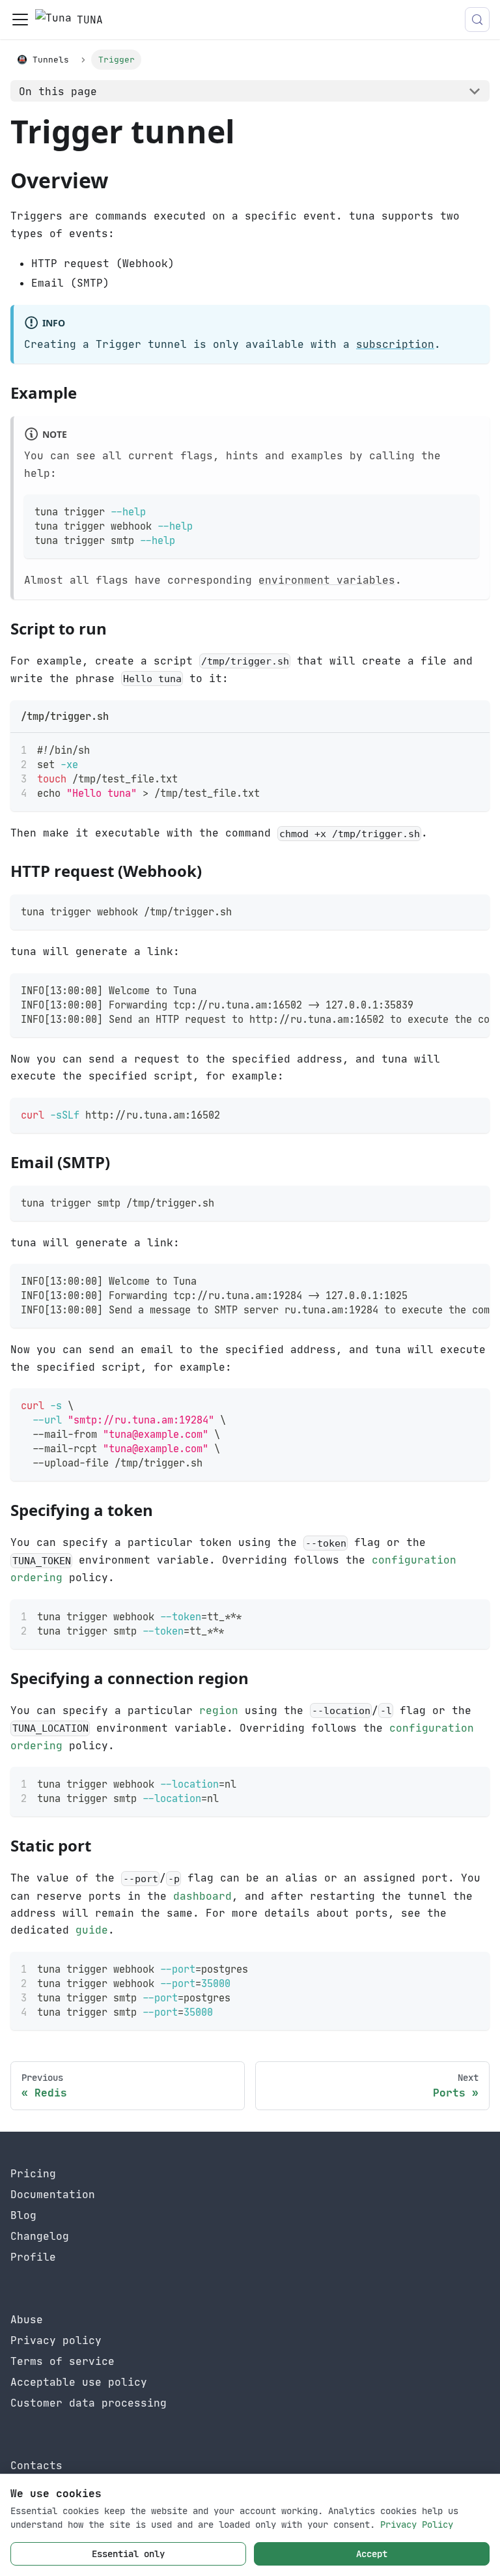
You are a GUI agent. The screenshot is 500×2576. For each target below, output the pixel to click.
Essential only (128, 2554)
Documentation (53, 2194)
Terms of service (62, 2361)
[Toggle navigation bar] (20, 20)
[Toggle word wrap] (450, 749)
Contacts (36, 2465)
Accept (372, 2554)
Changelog (40, 2236)
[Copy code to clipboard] (463, 510)
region (219, 1710)
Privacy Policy (417, 2525)
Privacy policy (56, 2340)
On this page (58, 91)
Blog (23, 2215)
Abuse (27, 2319)
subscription (395, 344)
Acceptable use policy (79, 2382)
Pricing (33, 2173)
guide (92, 1930)
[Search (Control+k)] (477, 20)
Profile (33, 2257)
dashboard (202, 1896)
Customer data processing (89, 2403)
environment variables (327, 580)
